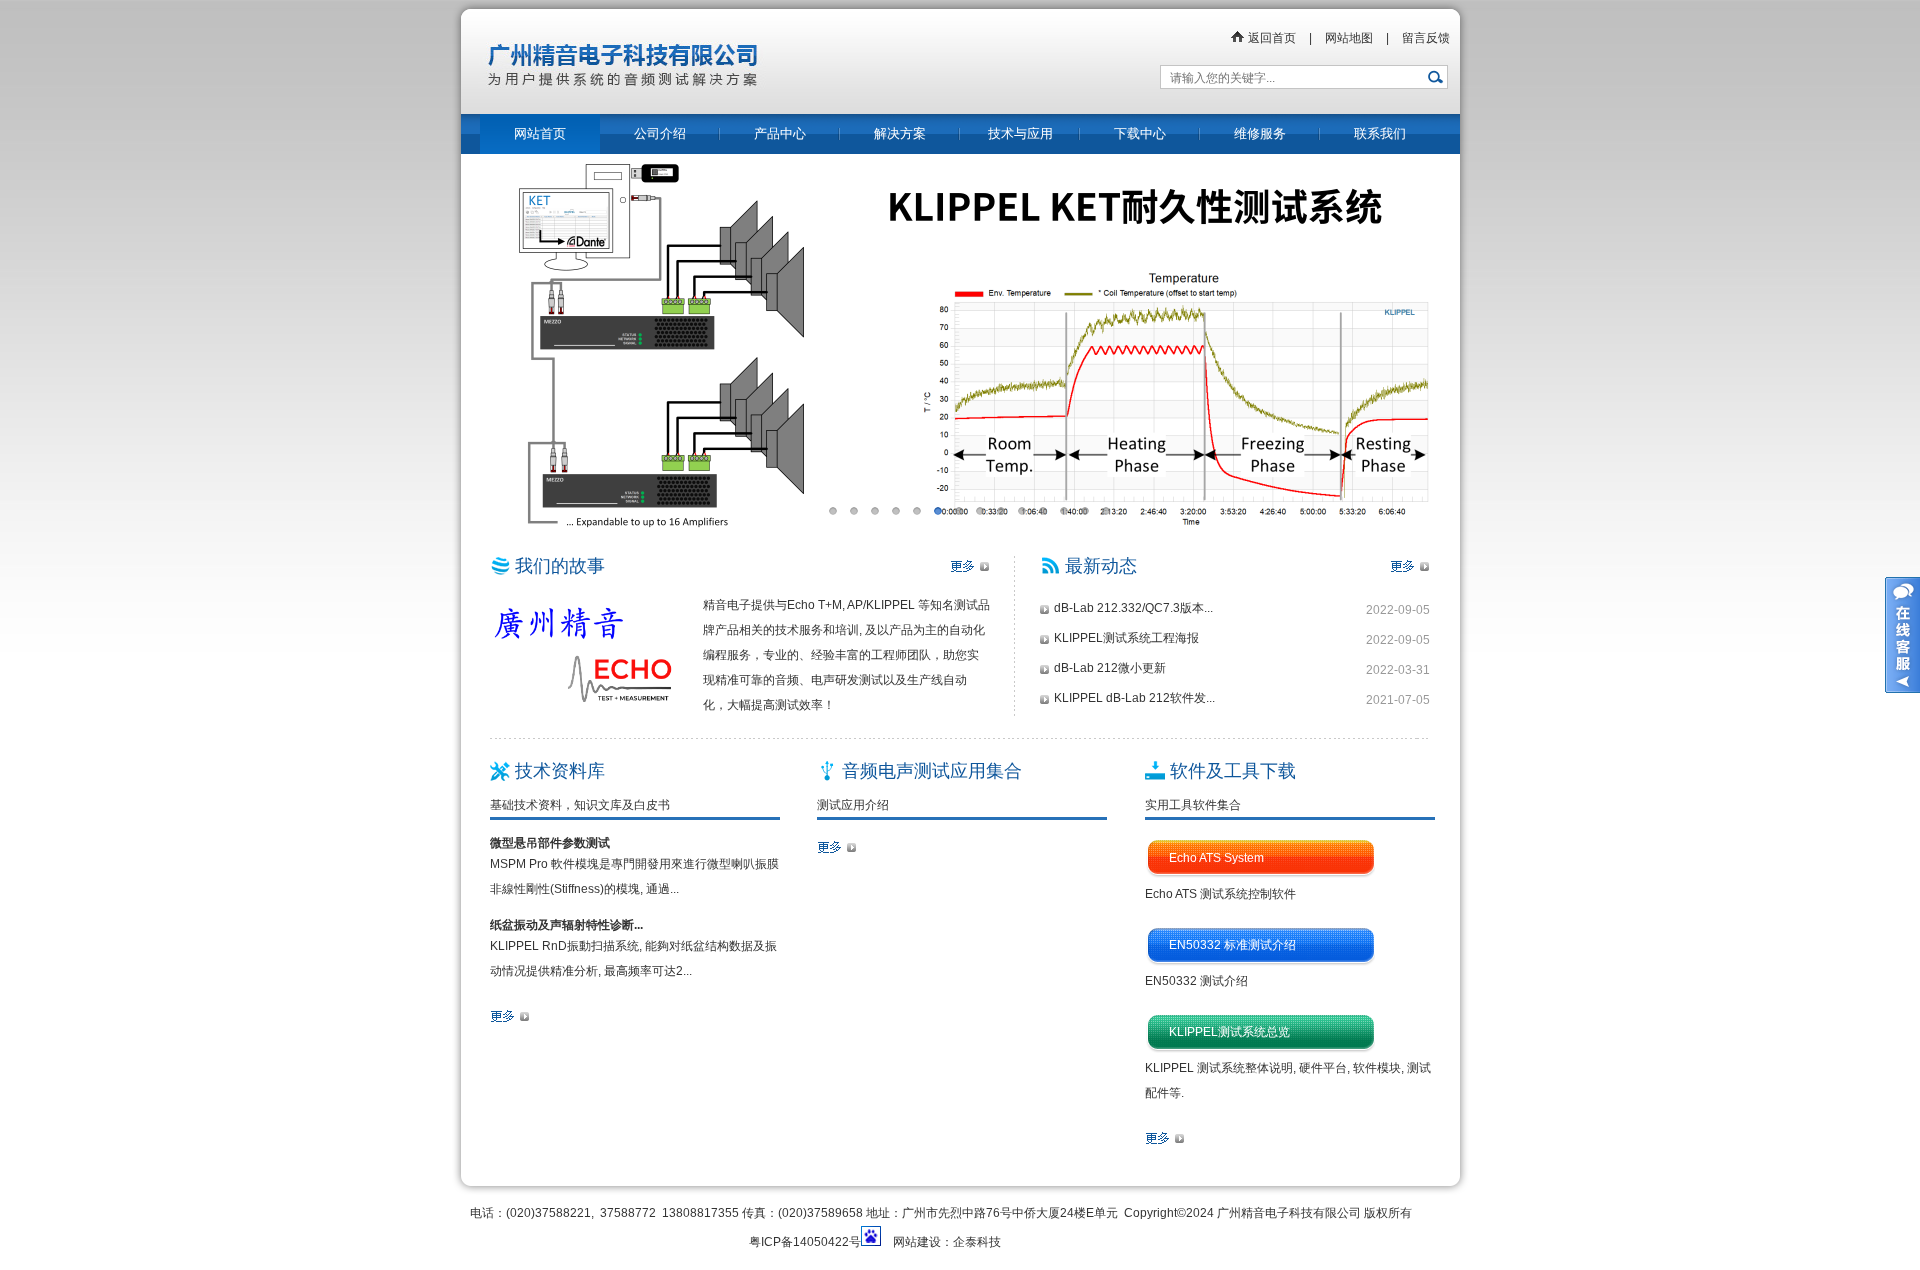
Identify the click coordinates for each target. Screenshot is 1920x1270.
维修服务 (1260, 133)
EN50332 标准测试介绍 (1232, 945)
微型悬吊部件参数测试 (550, 843)
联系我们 (1380, 133)
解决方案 (900, 133)
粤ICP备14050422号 (805, 1242)
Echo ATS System (1216, 858)
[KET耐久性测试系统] (960, 349)
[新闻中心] (1410, 570)
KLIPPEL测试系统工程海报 (1126, 638)
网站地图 (1349, 38)
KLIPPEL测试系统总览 (1229, 1032)
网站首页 (540, 133)
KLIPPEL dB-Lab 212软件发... (1134, 698)
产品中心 (780, 133)
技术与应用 (1020, 133)
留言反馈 (1426, 38)
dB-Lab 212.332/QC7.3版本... (1133, 608)
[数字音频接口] (837, 851)
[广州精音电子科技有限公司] (775, 110)
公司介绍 (660, 133)
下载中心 (1140, 133)
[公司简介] (970, 570)
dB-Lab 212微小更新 (1110, 668)
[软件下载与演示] (1165, 1142)
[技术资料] (510, 1020)
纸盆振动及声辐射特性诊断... (566, 925)
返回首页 (1270, 38)
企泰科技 (977, 1242)
